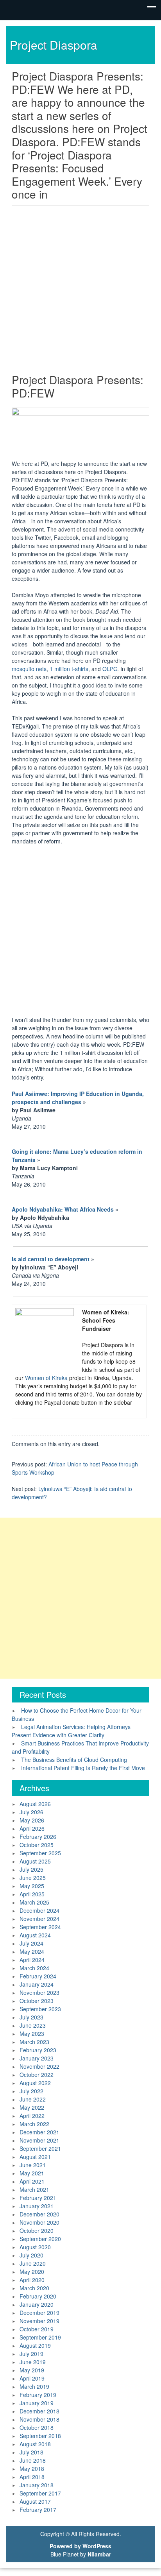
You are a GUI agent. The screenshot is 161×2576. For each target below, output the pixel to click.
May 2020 (32, 2272)
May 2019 (32, 2370)
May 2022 (32, 2107)
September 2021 (40, 2148)
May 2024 (32, 1951)
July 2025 (31, 1869)
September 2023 (40, 2009)
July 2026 (31, 1812)
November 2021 (39, 2140)
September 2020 (40, 2239)
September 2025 (40, 1853)
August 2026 (35, 1804)
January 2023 (37, 2058)
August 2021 (35, 2157)
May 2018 (32, 2469)
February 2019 (38, 2395)
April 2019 (32, 2378)
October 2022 (37, 2075)
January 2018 (37, 2485)
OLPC (110, 669)
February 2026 (38, 1837)
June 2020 (33, 2263)
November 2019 (39, 2321)
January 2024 (37, 1984)
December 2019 (39, 2313)
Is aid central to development (51, 1259)
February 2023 (38, 2050)
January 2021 (37, 2206)
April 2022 (32, 2116)
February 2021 (38, 2198)
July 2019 (31, 2354)
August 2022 (35, 2083)
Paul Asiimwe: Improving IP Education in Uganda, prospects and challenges (78, 1098)
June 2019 (33, 2362)
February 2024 (38, 1976)
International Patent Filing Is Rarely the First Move (83, 1768)
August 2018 (35, 2444)
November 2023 (39, 1992)
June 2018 (33, 2460)
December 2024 (39, 1910)
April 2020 (32, 2280)
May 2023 (32, 2034)
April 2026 (32, 1828)
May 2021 (32, 2173)
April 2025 (32, 1894)
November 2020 (39, 2222)
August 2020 (35, 2247)
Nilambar (99, 2554)
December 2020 (39, 2214)
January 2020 (37, 2304)
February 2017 (38, 2510)
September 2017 (40, 2493)
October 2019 (37, 2329)
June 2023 (33, 2025)
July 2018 (31, 2452)
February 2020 (38, 2296)
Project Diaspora (54, 45)
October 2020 (37, 2231)
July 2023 (31, 2017)
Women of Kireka (46, 1378)
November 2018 (39, 2419)
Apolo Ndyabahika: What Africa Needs (63, 1209)
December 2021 (39, 2132)
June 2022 (33, 2099)
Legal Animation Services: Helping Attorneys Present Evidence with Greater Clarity (71, 1731)
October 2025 (37, 1845)
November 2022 (39, 2066)
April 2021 (32, 2181)
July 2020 (31, 2255)
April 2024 (32, 1960)
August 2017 (35, 2501)
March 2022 (34, 2124)
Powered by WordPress (80, 2546)
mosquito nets (29, 669)
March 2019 (34, 2386)
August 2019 (35, 2345)
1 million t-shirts (69, 669)
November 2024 (39, 1919)
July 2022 (31, 2091)
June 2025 (33, 1878)
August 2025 (35, 1861)
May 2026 (32, 1820)
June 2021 (33, 2165)
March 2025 (34, 1902)
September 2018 (40, 2436)
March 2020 (34, 2288)
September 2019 (40, 2337)
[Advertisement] (80, 292)
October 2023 (37, 2001)
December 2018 (39, 2411)
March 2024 (34, 1968)
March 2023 (34, 2042)
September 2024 (40, 1927)
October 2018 (37, 2427)
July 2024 (31, 1943)
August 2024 (35, 1935)
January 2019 (37, 2403)
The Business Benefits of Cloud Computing (74, 1760)
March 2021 (34, 2189)
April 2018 (32, 2477)
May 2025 (32, 1886)
